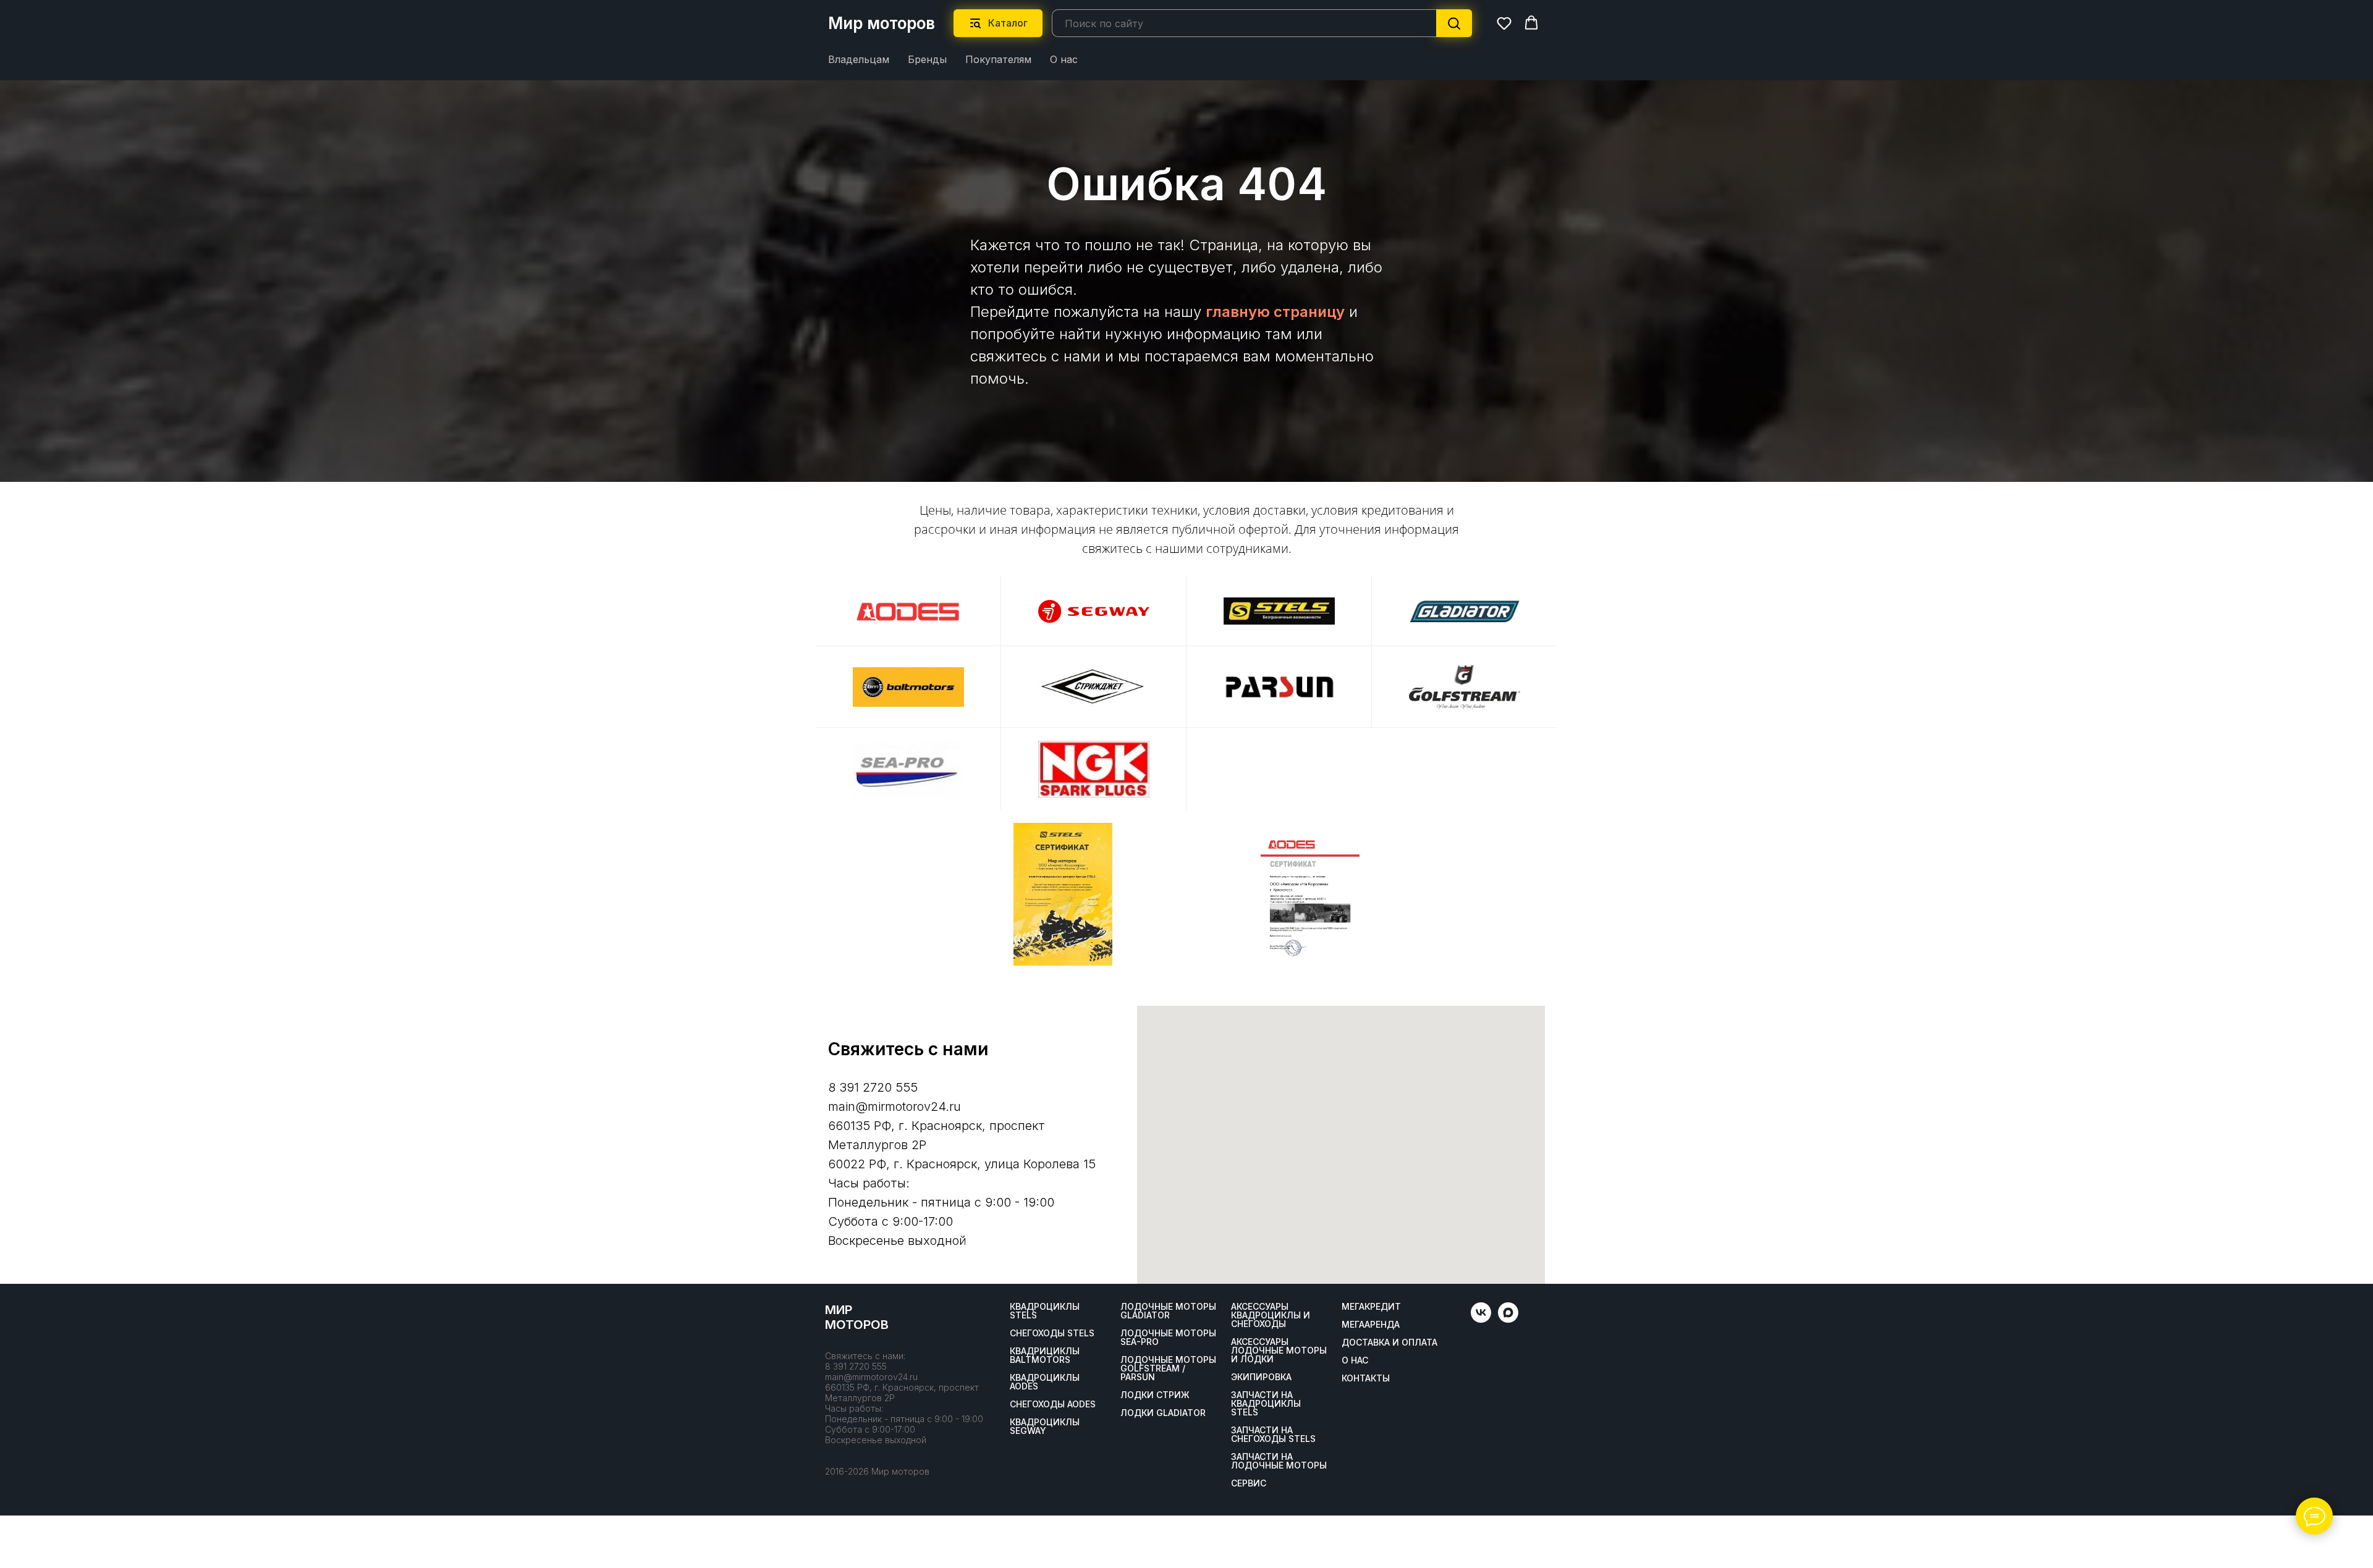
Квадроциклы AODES (1045, 1382)
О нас (1064, 59)
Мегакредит (1371, 1307)
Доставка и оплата (1390, 1342)
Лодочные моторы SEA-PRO (1168, 1338)
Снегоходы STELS (1052, 1333)
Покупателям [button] (998, 59)
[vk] (1481, 1319)
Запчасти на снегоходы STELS (1273, 1435)
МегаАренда (1371, 1325)
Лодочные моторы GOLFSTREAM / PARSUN (1168, 1368)
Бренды (927, 59)
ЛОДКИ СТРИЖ (1155, 1395)
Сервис (1249, 1483)
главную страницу (1275, 312)
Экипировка (1261, 1377)
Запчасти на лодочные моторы (1279, 1461)
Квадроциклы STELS (1045, 1311)
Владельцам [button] (859, 59)
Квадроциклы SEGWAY (1045, 1427)
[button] (1504, 23)
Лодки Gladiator (1163, 1413)
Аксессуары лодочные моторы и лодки (1279, 1351)
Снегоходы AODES (1053, 1404)
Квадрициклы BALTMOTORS (1045, 1355)
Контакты (1366, 1378)
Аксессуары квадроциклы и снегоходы (1271, 1315)
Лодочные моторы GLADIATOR (1168, 1311)
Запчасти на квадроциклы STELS (1266, 1404)
